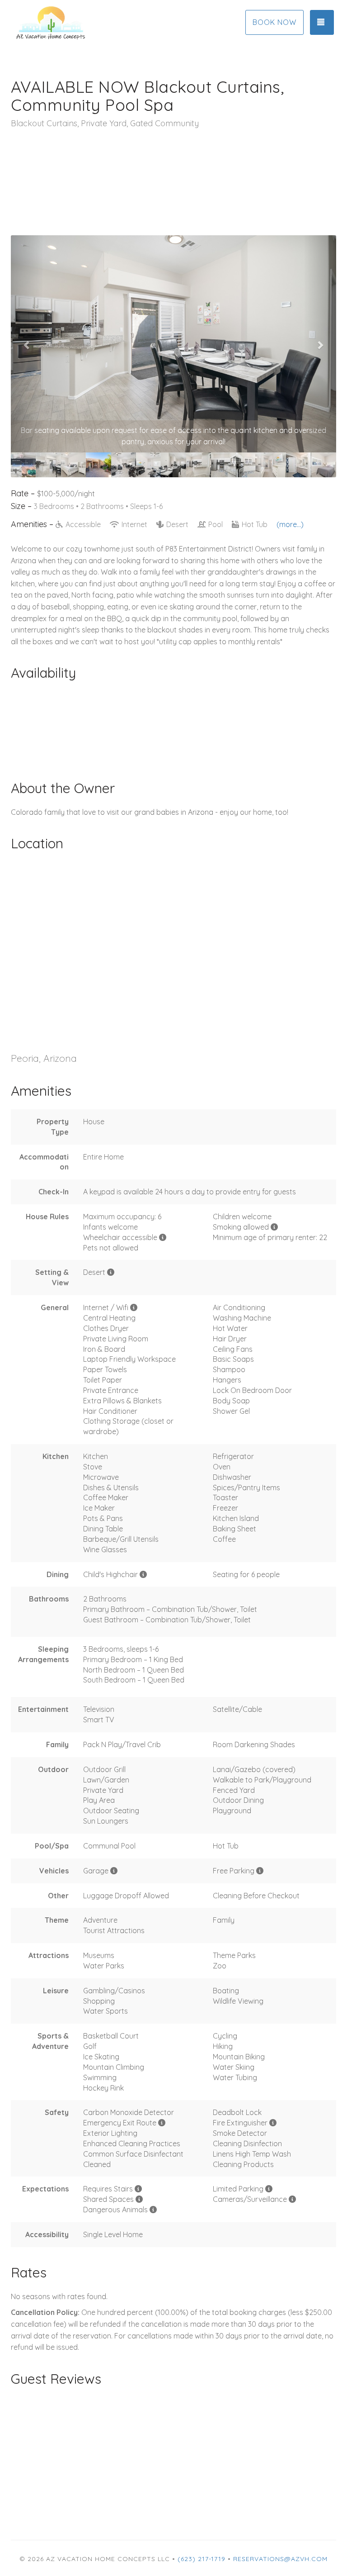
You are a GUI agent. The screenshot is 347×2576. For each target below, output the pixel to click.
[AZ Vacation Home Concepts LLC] (92, 23)
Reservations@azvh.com (280, 2559)
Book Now (274, 22)
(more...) (290, 524)
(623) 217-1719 (202, 2559)
